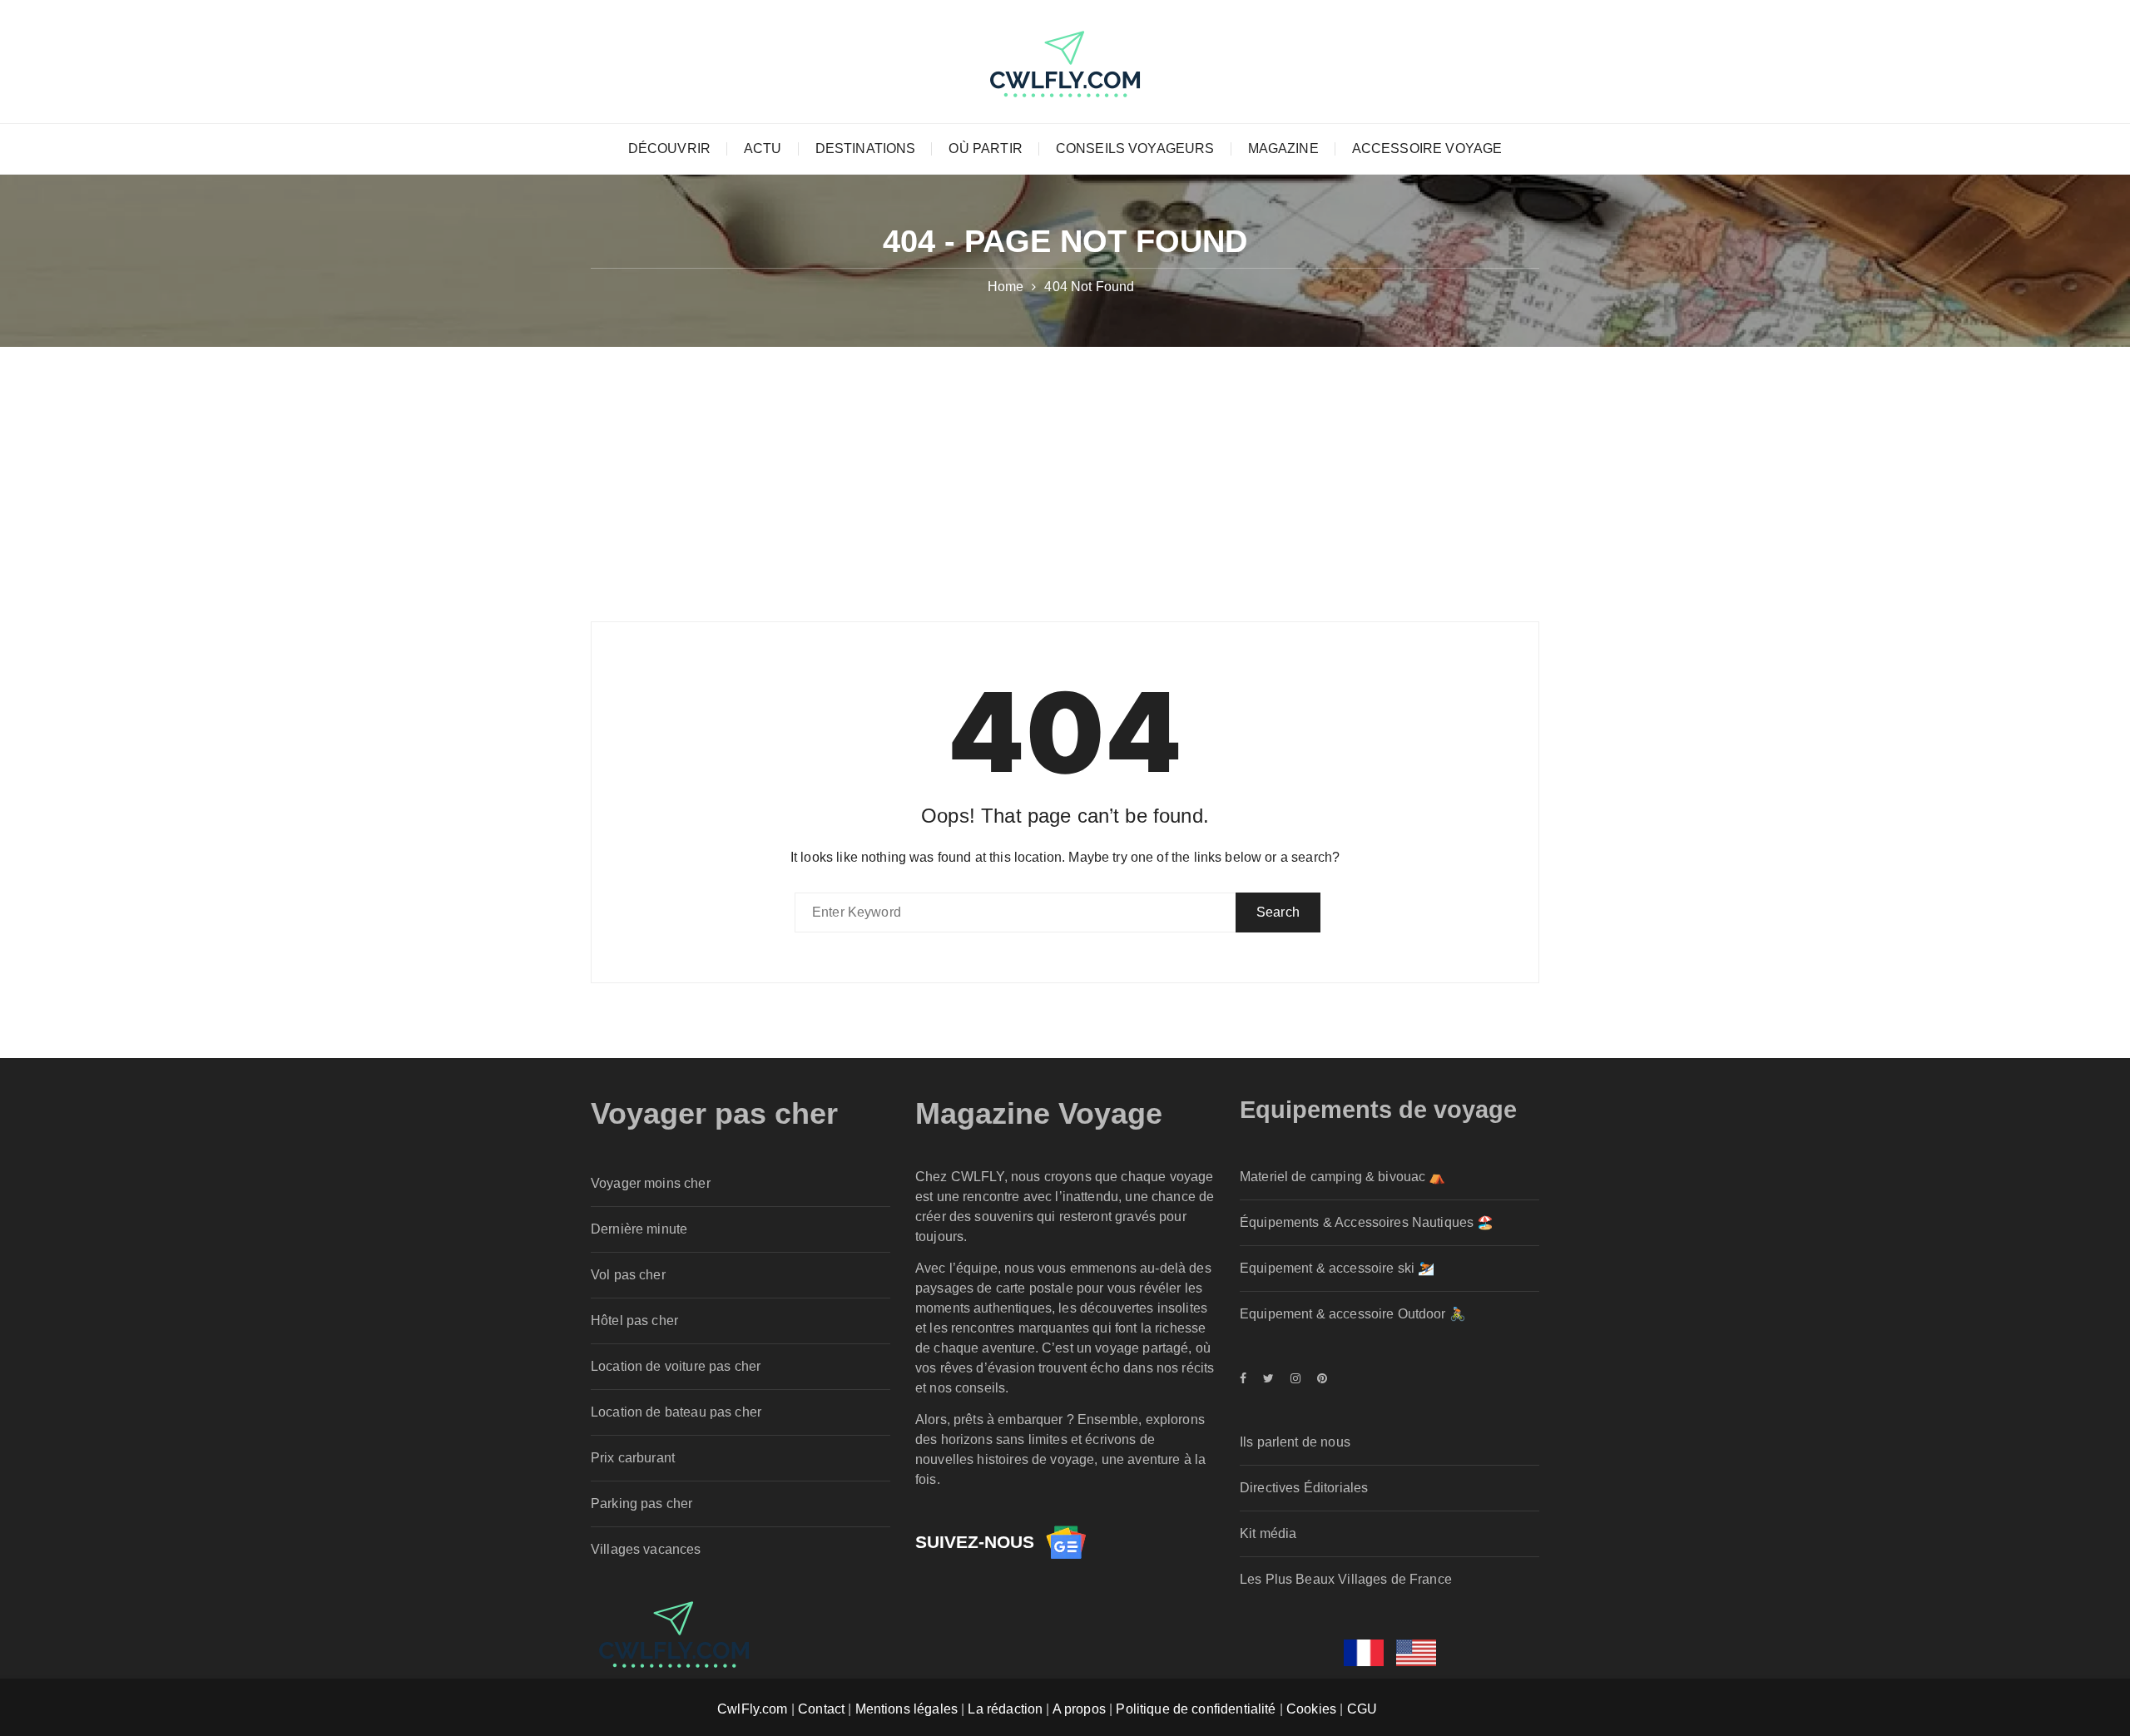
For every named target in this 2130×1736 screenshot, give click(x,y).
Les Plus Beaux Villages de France (1346, 1579)
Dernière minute (639, 1229)
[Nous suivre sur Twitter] (1268, 1378)
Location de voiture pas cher (676, 1366)
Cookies (1311, 1709)
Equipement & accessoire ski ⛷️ (1337, 1268)
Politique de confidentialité (1196, 1709)
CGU (1362, 1709)
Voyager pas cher (714, 1113)
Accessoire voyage (1427, 148)
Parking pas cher (641, 1504)
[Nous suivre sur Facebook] (1247, 1378)
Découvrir (669, 148)
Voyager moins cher (651, 1183)
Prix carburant (633, 1458)
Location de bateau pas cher (676, 1412)
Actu (763, 148)
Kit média (1268, 1533)
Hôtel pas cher (634, 1321)
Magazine (1283, 148)
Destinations (866, 148)
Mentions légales (906, 1709)
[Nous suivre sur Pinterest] (1318, 1378)
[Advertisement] (1065, 472)
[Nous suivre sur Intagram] (1295, 1378)
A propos (1079, 1709)
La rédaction (1005, 1709)
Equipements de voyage (1378, 1110)
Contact (821, 1709)
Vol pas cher (628, 1275)
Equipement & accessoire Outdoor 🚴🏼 (1353, 1314)
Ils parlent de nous (1295, 1442)
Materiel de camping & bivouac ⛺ (1343, 1177)
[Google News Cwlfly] (1066, 1542)
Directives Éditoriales (1304, 1488)
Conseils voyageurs (1135, 148)
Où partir (985, 148)
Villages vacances (646, 1549)
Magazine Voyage (1039, 1113)
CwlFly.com (753, 1709)
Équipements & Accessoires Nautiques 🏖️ (1367, 1222)
